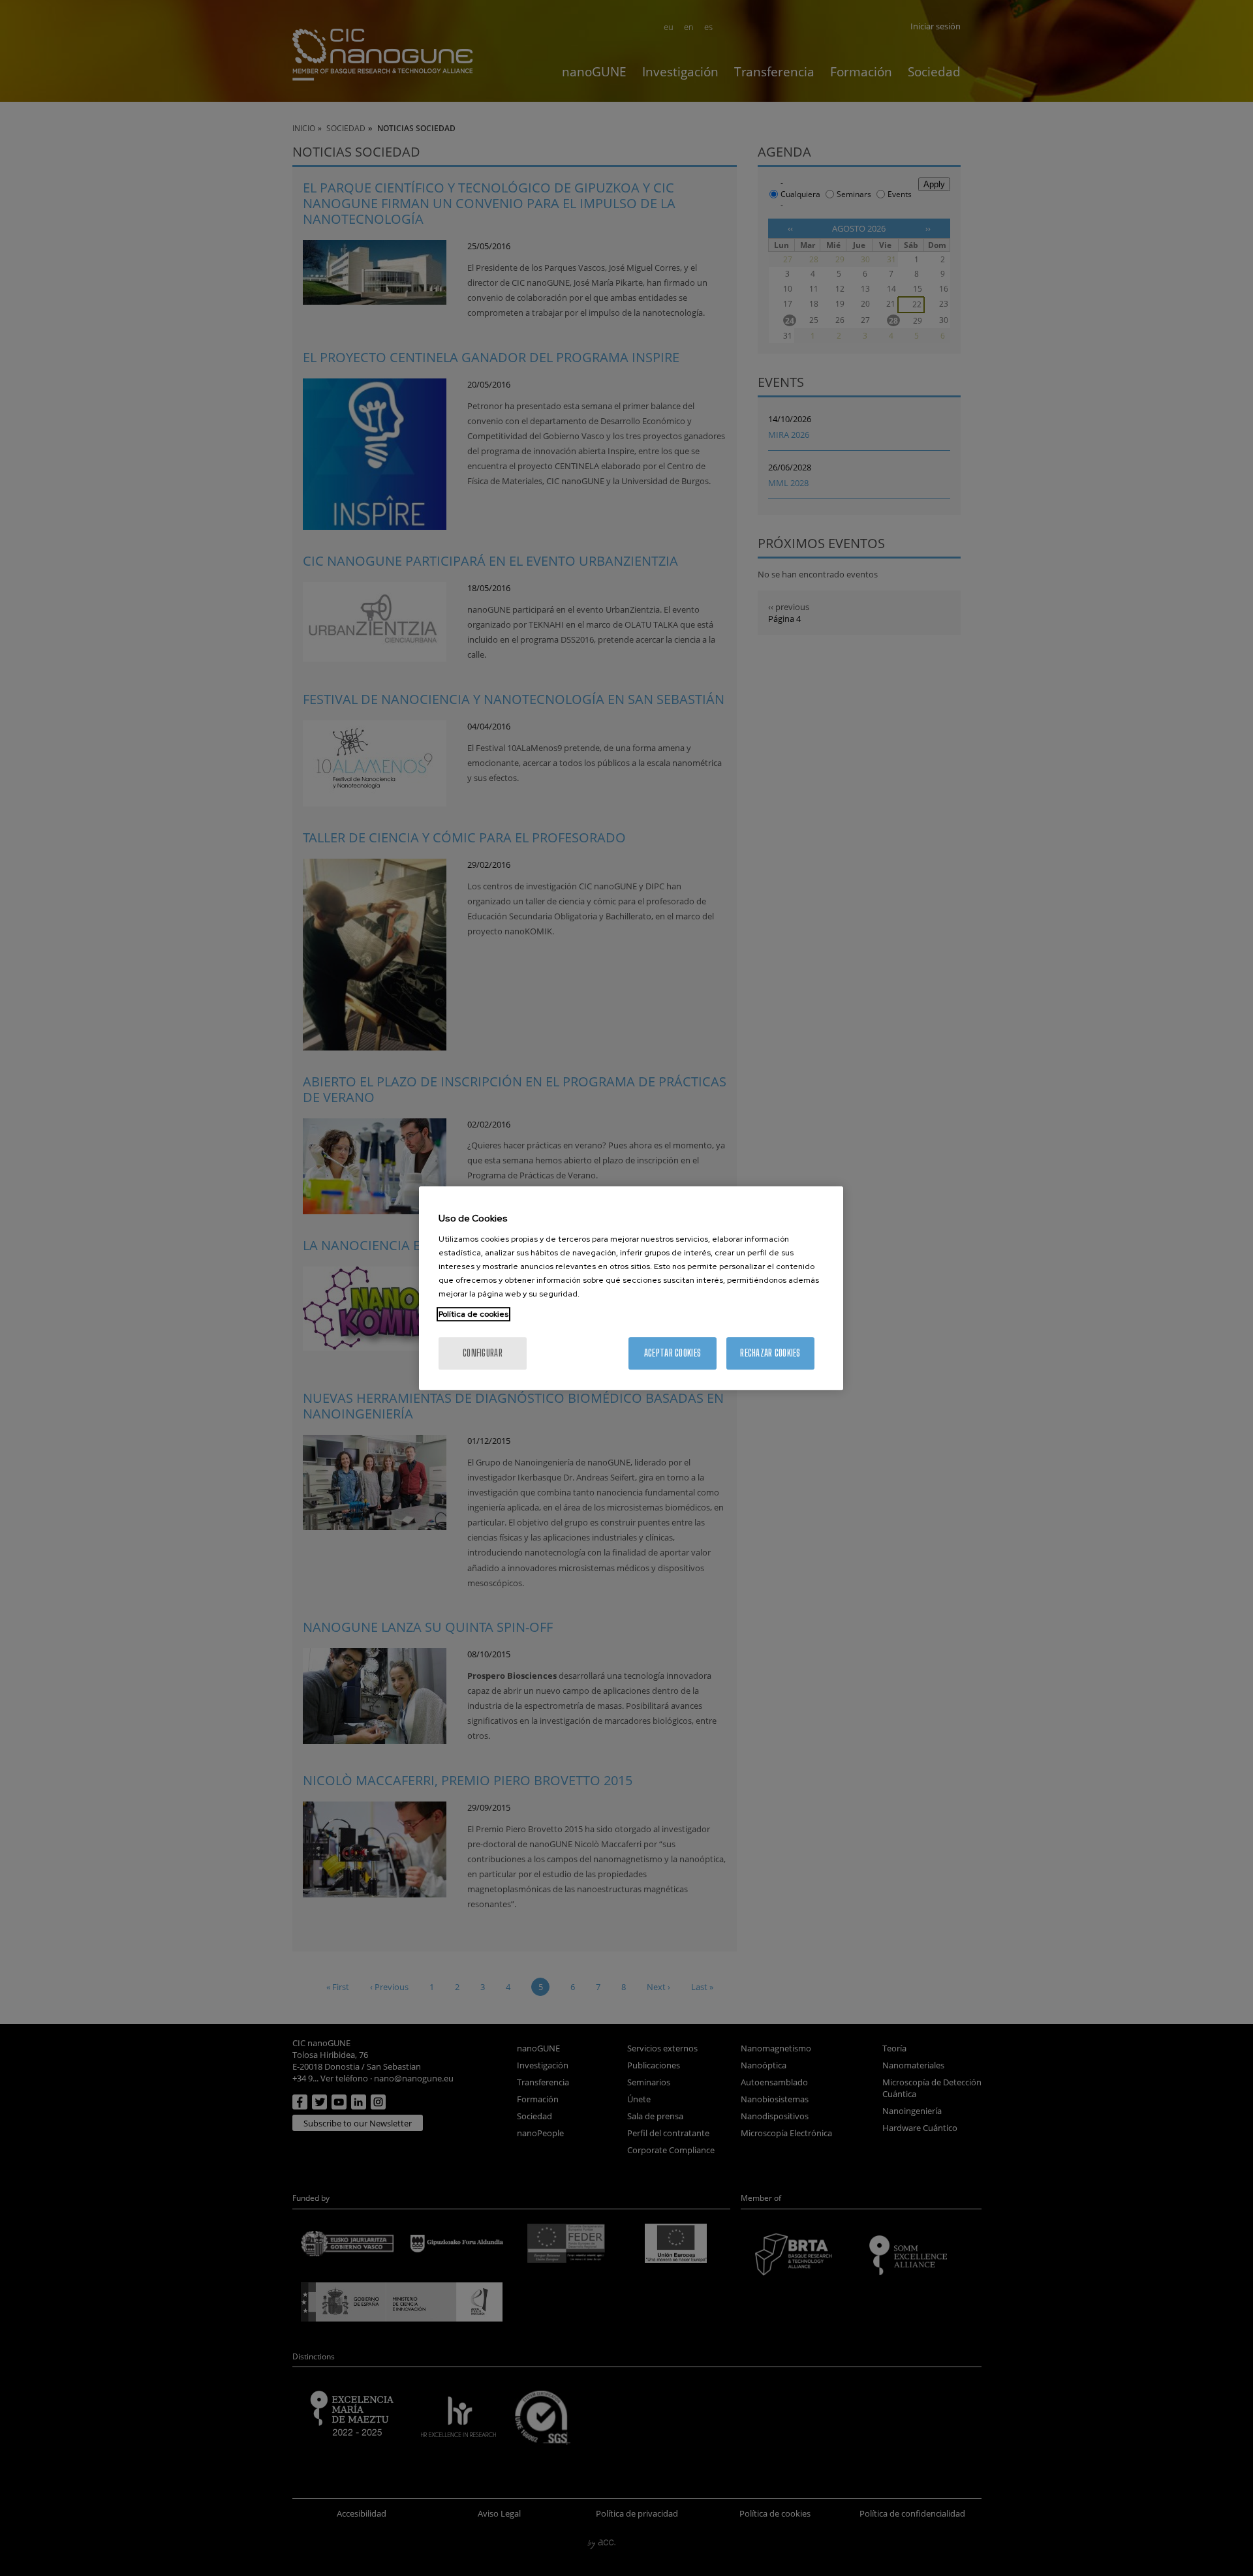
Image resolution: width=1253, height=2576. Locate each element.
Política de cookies (473, 1314)
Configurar (483, 1353)
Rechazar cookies (770, 1353)
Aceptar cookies (673, 1353)
